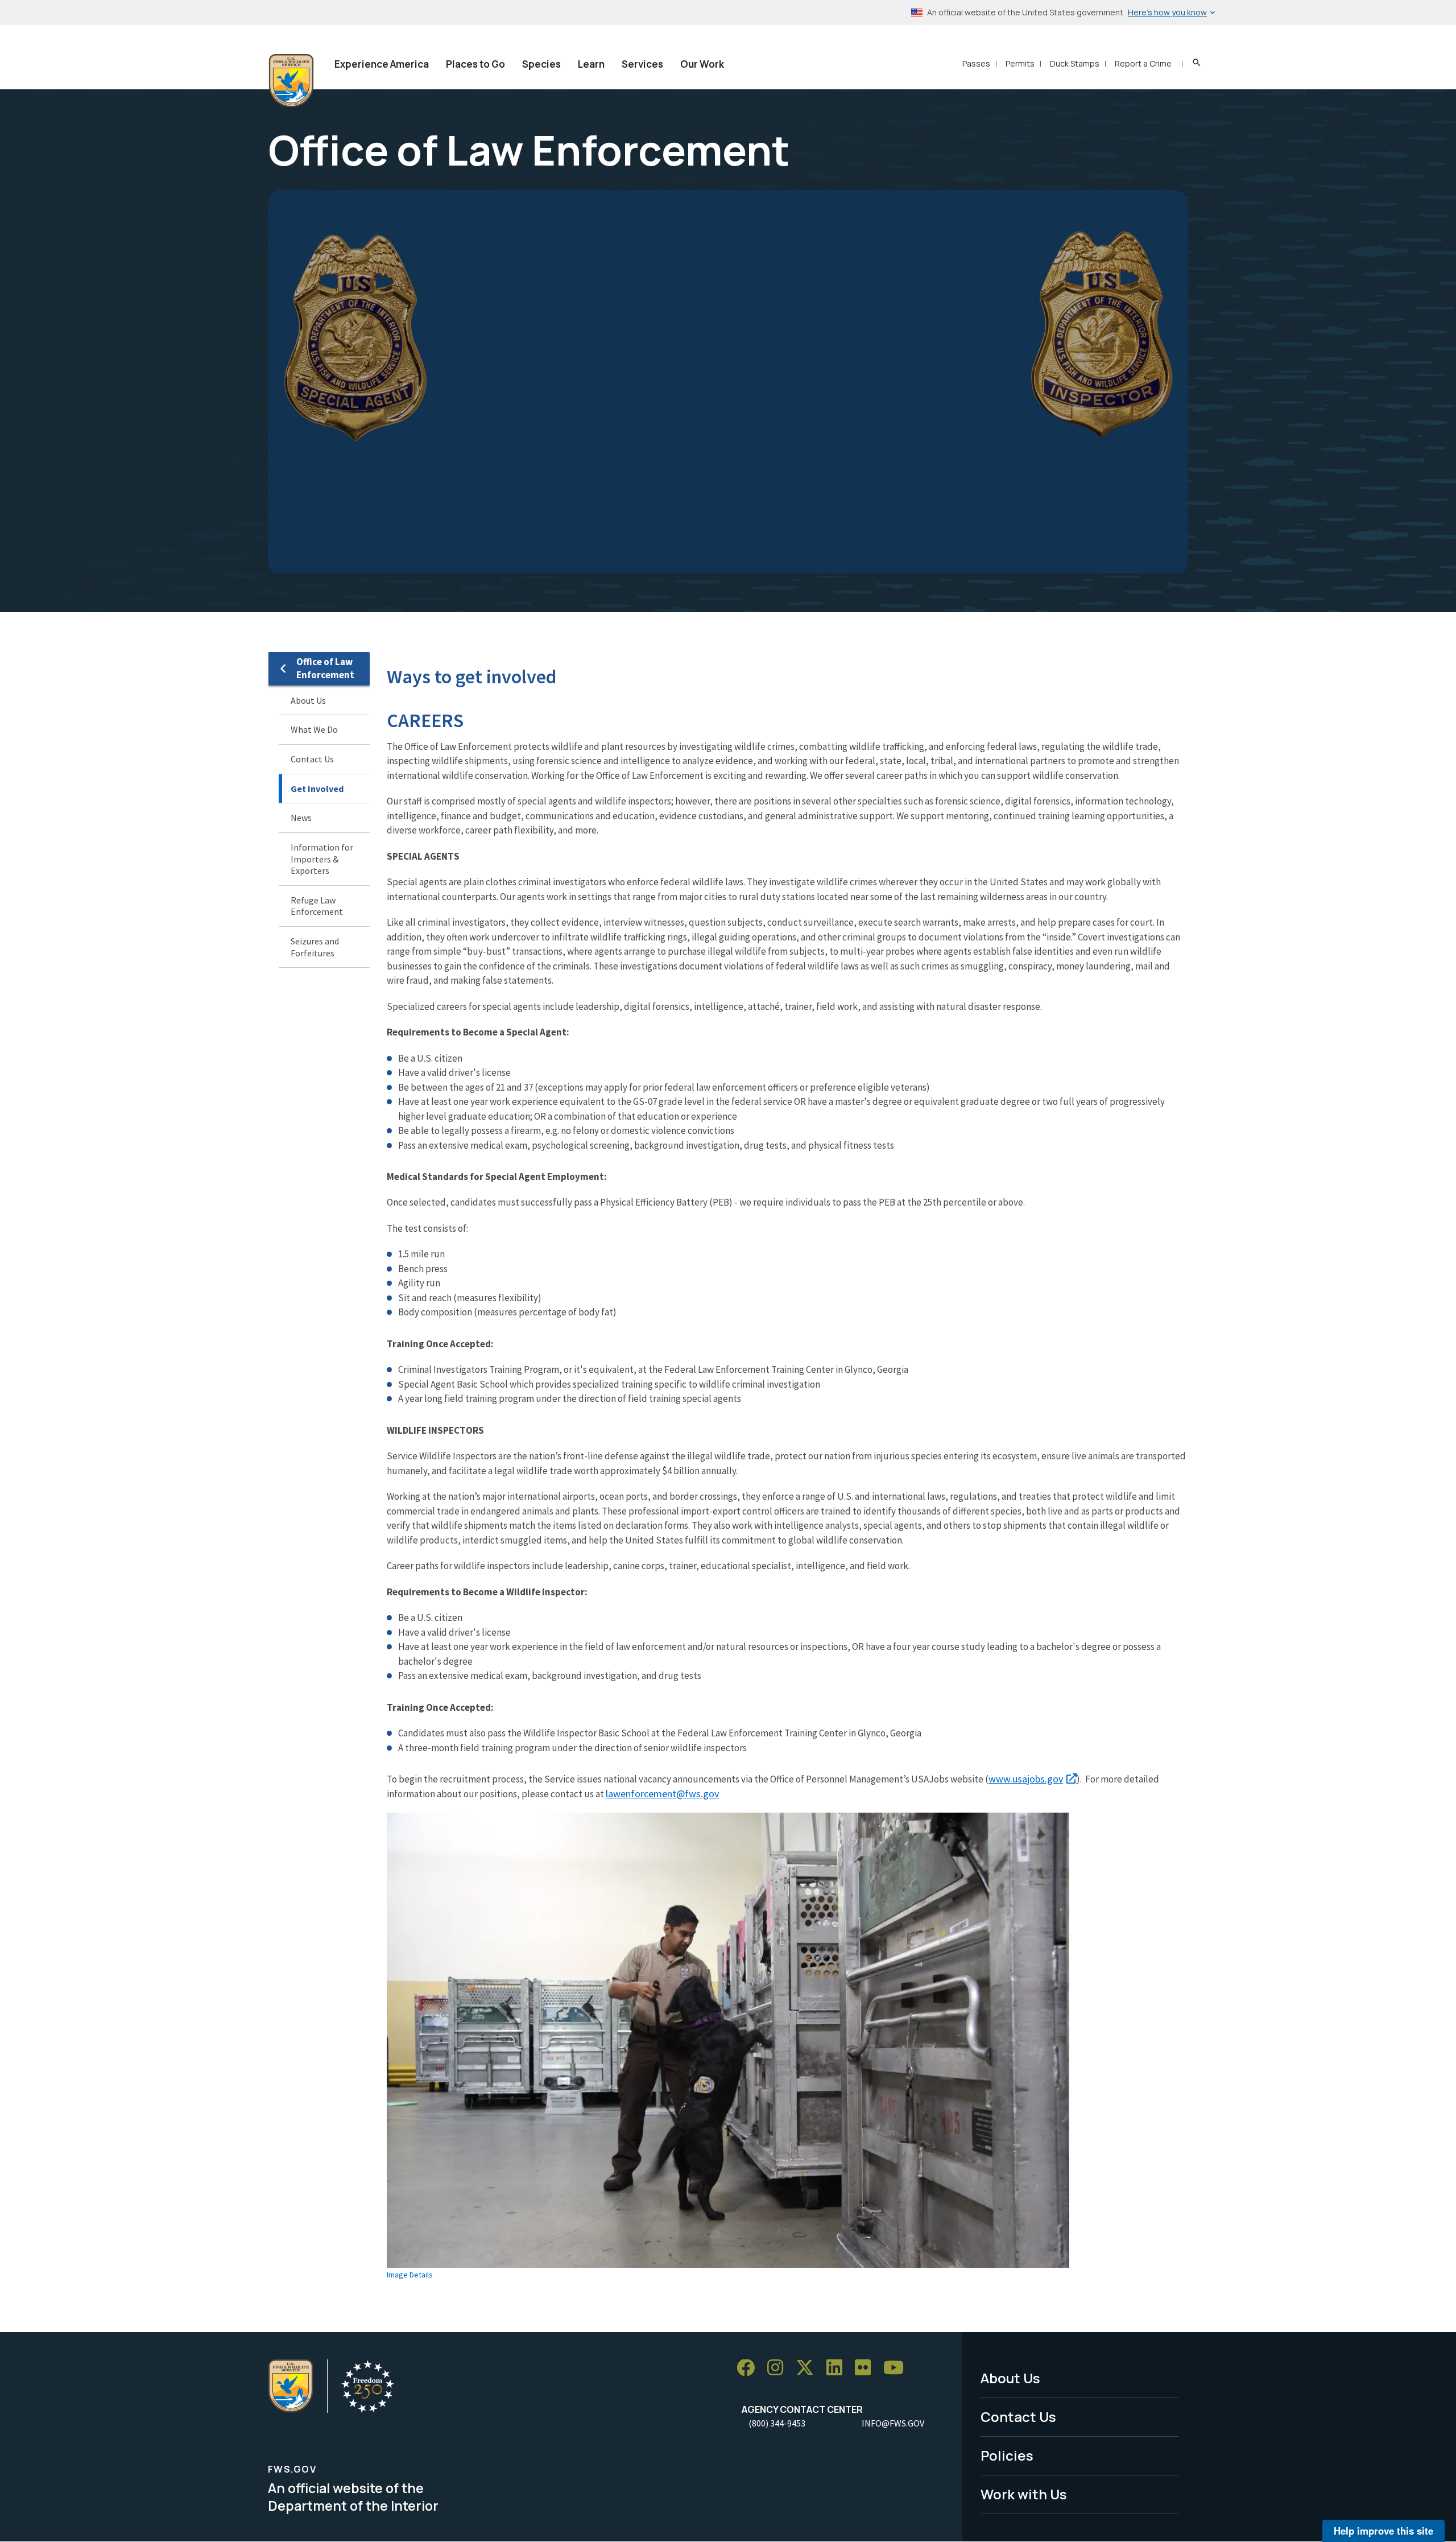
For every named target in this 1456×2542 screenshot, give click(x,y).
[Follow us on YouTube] (897, 2368)
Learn (591, 64)
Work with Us (1024, 2494)
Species (541, 64)
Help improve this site (1383, 2531)
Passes (976, 63)
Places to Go (475, 64)
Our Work (702, 64)
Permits (1020, 63)
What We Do (314, 730)
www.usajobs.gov (1026, 1779)
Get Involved (317, 789)
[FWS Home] (291, 81)
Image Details (410, 2275)
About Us (308, 700)
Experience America (382, 64)
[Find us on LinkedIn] (838, 2368)
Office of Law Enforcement (325, 668)
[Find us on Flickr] (867, 2368)
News (301, 818)
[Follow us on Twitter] (809, 2368)
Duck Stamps (1075, 63)
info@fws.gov (893, 2423)
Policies (1007, 2455)
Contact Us (312, 759)
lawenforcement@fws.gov (662, 1794)
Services (642, 64)
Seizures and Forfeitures (315, 947)
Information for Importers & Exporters (322, 859)
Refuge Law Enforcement (317, 906)
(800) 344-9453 (777, 2423)
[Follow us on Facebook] (750, 2368)
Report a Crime (1143, 63)
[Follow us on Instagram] (779, 2368)
